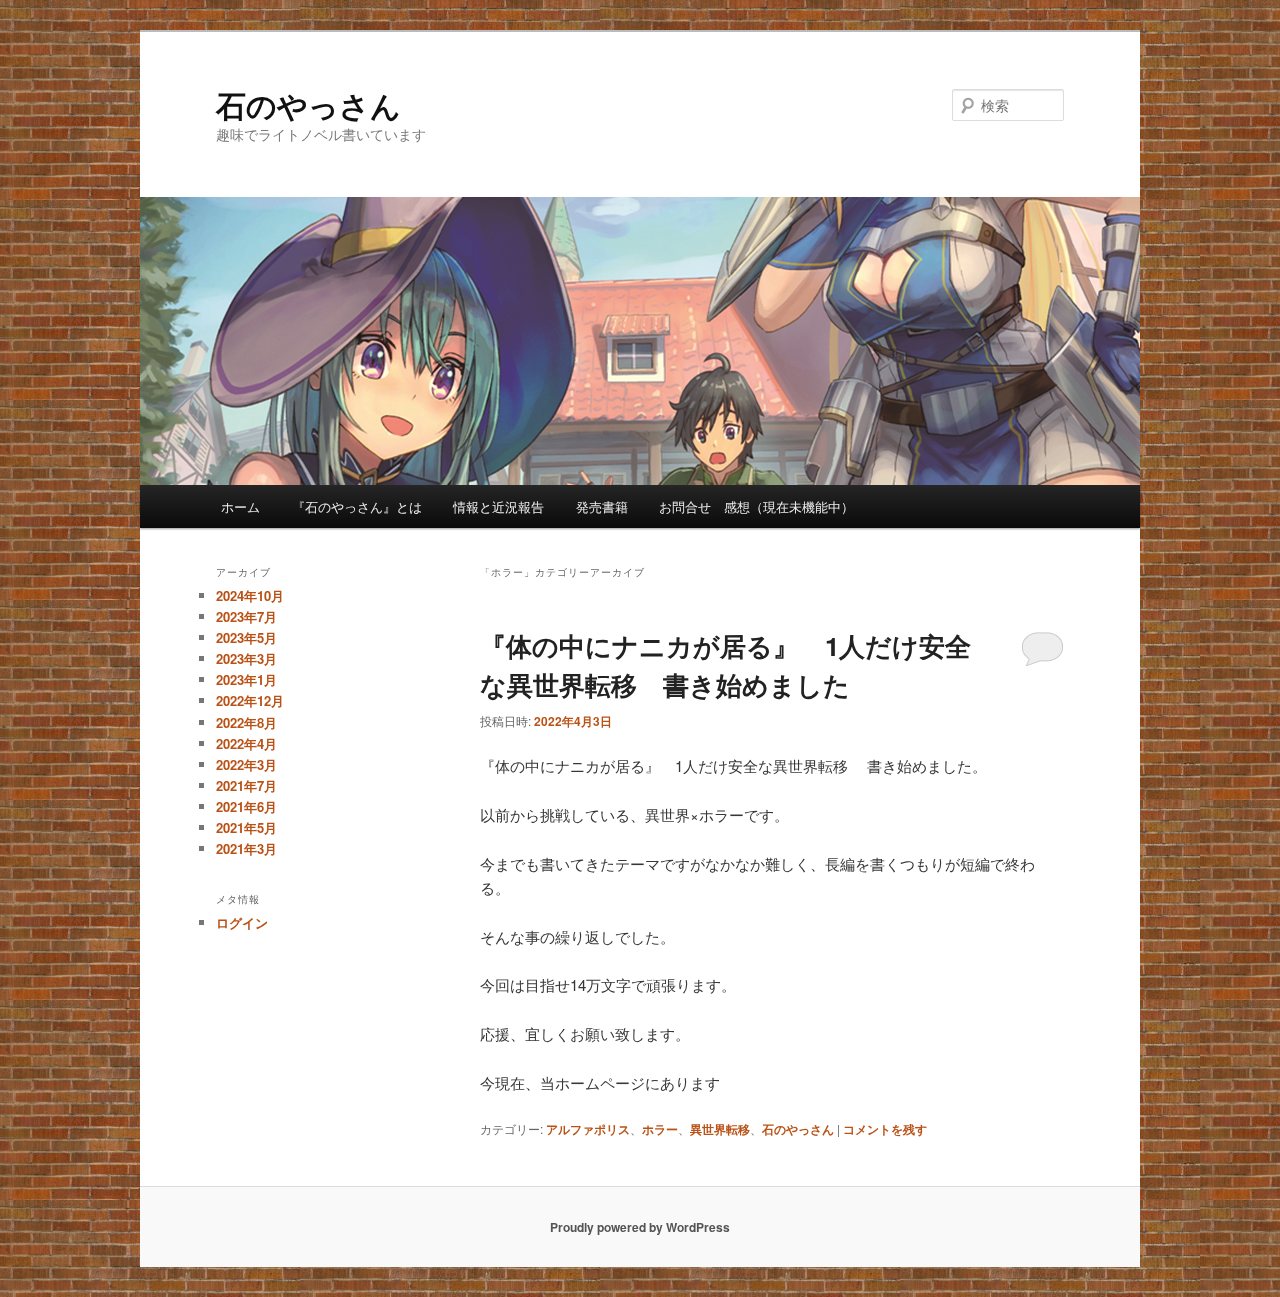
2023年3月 (246, 658)
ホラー (660, 1129)
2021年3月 (246, 848)
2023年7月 (246, 616)
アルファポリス (588, 1129)
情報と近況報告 (498, 506)
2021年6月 (246, 806)
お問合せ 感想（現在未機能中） (756, 506)
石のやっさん (308, 104)
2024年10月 (250, 595)
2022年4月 (246, 743)
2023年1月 (246, 679)
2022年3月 (246, 764)
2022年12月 (250, 700)
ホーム (240, 506)
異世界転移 (720, 1129)
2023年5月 (246, 637)
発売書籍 (602, 506)
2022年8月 (246, 722)
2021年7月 (246, 785)
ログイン (242, 922)
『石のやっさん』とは (357, 506)
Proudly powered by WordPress (640, 1227)
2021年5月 (246, 827)
